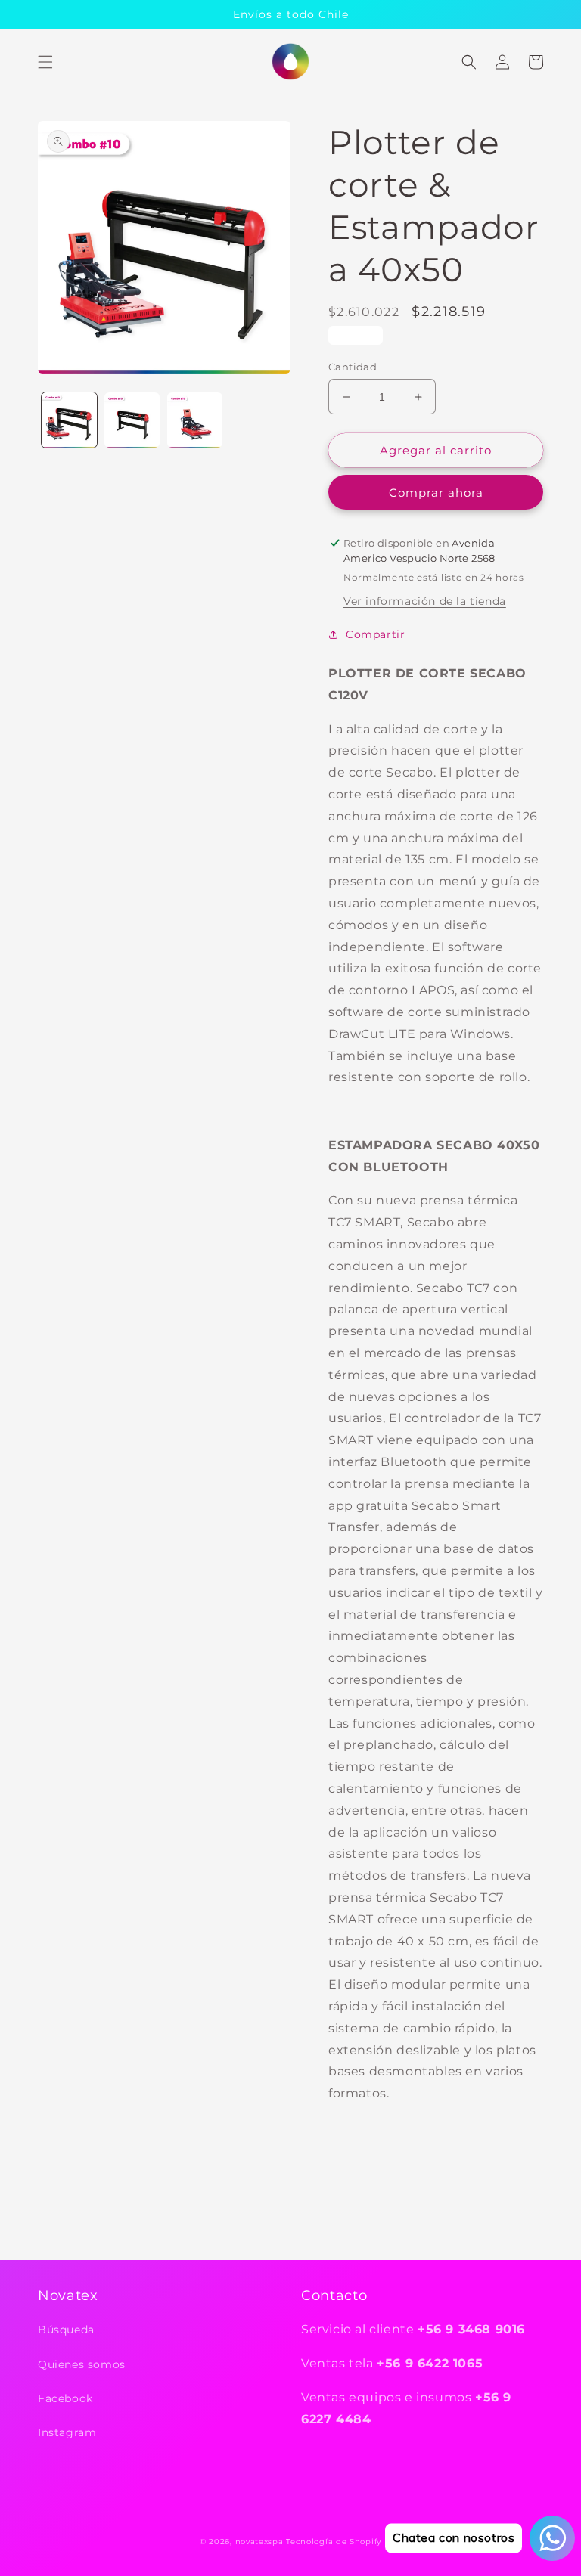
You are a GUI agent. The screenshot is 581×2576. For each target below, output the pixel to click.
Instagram (67, 2432)
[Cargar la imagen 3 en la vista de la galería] (195, 420)
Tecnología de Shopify (334, 2542)
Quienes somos (82, 2364)
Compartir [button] (375, 634)
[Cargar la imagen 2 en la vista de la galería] (132, 420)
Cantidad (353, 367)
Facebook (65, 2398)
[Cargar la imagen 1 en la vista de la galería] (69, 420)
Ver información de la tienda (425, 601)
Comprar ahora (436, 493)
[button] (45, 62)
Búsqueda (66, 2330)
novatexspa (259, 2542)
